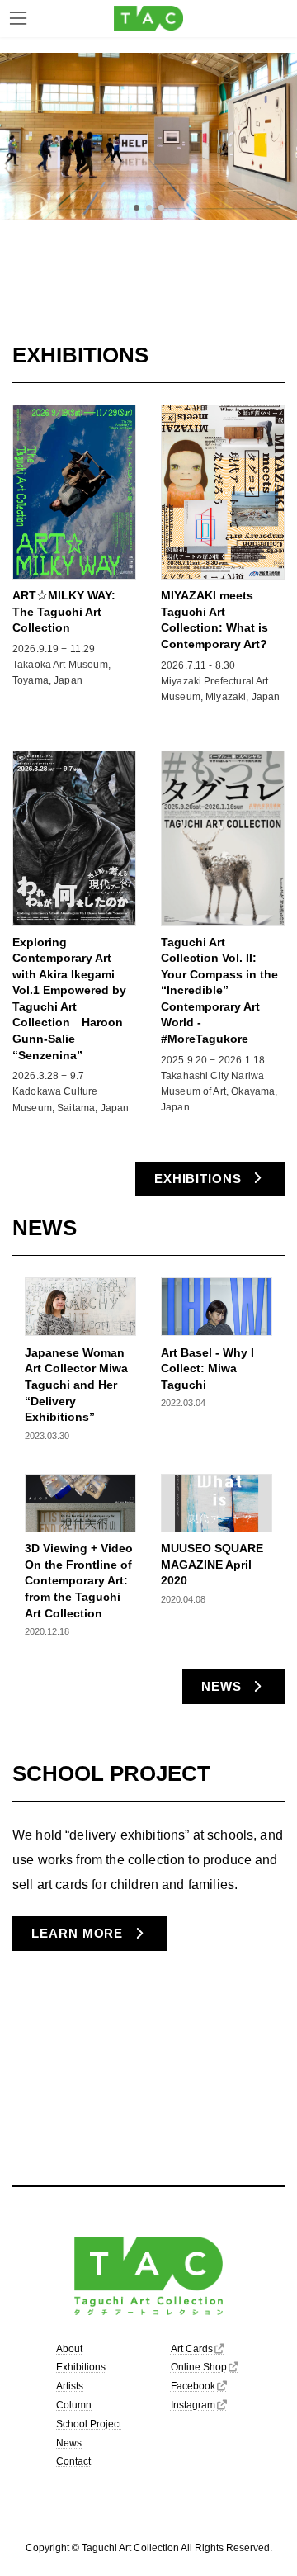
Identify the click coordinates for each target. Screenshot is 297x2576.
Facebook (193, 2386)
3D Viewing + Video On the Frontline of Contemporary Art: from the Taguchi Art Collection (79, 1580)
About (69, 2348)
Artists (70, 2386)
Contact (73, 2461)
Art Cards (192, 2348)
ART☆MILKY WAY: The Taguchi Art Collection (64, 611)
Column (74, 2405)
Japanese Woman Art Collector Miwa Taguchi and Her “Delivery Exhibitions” (76, 1385)
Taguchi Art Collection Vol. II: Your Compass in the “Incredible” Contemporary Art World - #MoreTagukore (219, 991)
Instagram (193, 2405)
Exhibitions (81, 2367)
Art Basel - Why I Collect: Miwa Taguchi (207, 1368)
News (69, 2442)
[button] (137, 208)
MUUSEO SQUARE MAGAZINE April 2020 (212, 1564)
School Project (89, 2424)
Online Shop (199, 2367)
